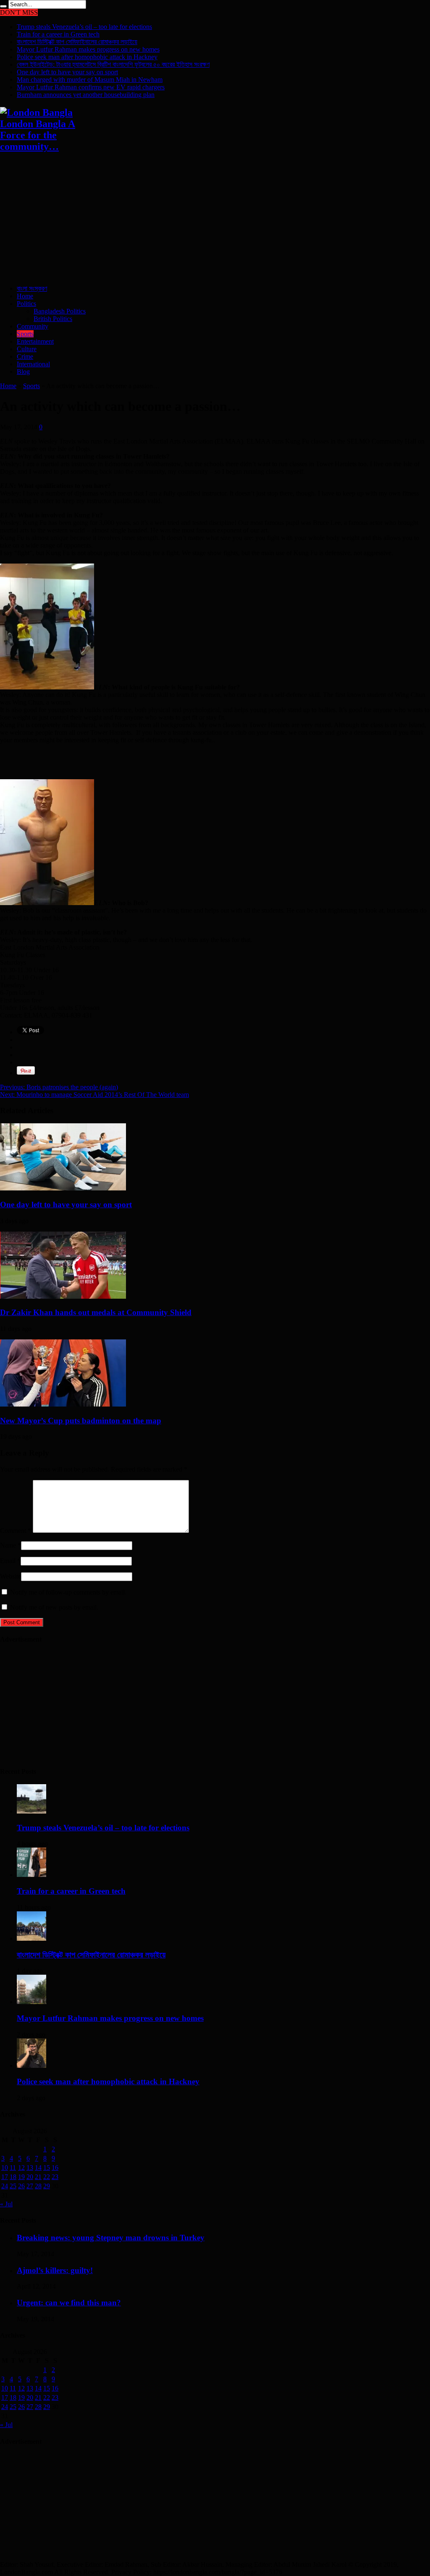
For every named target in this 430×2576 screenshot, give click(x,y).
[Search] (3, 6)
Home (25, 296)
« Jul (6, 2204)
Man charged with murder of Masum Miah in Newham (90, 80)
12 (21, 2168)
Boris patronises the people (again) (59, 1087)
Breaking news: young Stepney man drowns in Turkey (111, 2238)
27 (30, 2186)
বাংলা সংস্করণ (32, 288)
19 (21, 2177)
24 (5, 2186)
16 (55, 2168)
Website (10, 1576)
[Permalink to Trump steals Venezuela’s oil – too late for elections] (31, 1811)
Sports (25, 334)
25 (13, 2186)
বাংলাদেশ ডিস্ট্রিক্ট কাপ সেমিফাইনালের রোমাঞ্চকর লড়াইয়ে (77, 42)
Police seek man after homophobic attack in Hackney (87, 57)
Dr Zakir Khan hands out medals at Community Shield (96, 1312)
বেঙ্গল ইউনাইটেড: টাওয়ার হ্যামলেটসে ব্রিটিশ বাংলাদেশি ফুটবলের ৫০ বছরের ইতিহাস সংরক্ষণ (113, 64)
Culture (27, 349)
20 (30, 2177)
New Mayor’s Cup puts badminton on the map (81, 1421)
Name (8, 1545)
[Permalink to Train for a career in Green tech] (31, 1875)
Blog (23, 372)
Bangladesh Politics (60, 311)
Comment (16, 1531)
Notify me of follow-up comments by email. (68, 1592)
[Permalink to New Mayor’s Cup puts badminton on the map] (63, 1404)
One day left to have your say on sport (67, 72)
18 (13, 2177)
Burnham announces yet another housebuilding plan (86, 95)
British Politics (53, 319)
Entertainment (35, 341)
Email (8, 1561)
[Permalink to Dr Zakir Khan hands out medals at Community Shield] (63, 1296)
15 (47, 2168)
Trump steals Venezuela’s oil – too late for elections (84, 27)
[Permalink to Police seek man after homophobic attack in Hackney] (31, 2066)
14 (38, 2168)
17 (5, 2177)
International (33, 364)
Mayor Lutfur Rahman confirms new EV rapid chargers (91, 87)
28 (38, 2186)
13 (30, 2168)
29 (47, 2186)
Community (33, 326)
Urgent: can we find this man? (69, 2303)
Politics (26, 304)
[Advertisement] (215, 219)
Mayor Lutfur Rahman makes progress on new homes (88, 49)
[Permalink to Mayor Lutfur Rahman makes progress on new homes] (31, 2002)
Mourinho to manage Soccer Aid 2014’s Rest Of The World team (94, 1095)
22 (47, 2177)
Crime (25, 356)
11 (13, 2168)
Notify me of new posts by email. (54, 1607)
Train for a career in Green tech (58, 34)
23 (55, 2177)
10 (5, 2168)
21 (38, 2177)
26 (21, 2186)
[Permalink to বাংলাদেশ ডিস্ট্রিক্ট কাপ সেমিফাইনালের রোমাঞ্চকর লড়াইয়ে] (31, 1938)
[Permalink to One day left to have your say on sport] (63, 1188)
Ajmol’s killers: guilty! (55, 2270)
